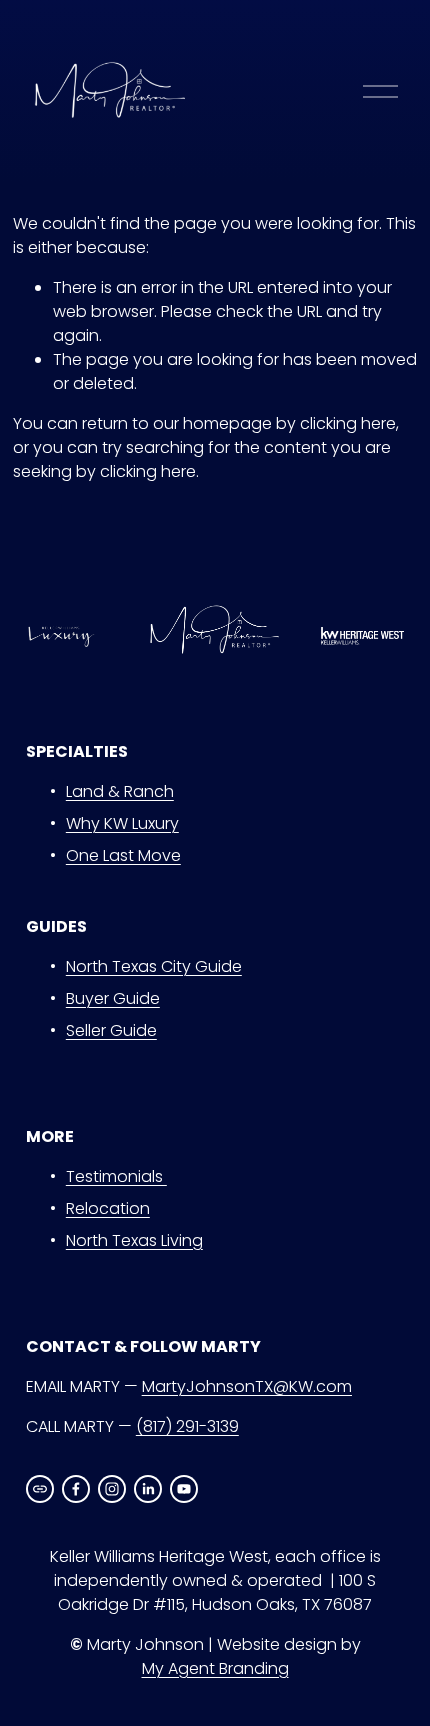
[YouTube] (184, 1489)
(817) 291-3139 (187, 1426)
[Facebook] (76, 1489)
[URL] (40, 1489)
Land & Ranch (120, 791)
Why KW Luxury (122, 823)
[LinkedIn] (148, 1489)
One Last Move (123, 855)
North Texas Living (134, 1240)
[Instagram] (112, 1489)
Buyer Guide (113, 998)
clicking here (348, 423)
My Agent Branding (215, 1668)
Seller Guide (111, 1030)
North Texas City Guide (154, 966)
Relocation (108, 1208)
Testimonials (116, 1176)
